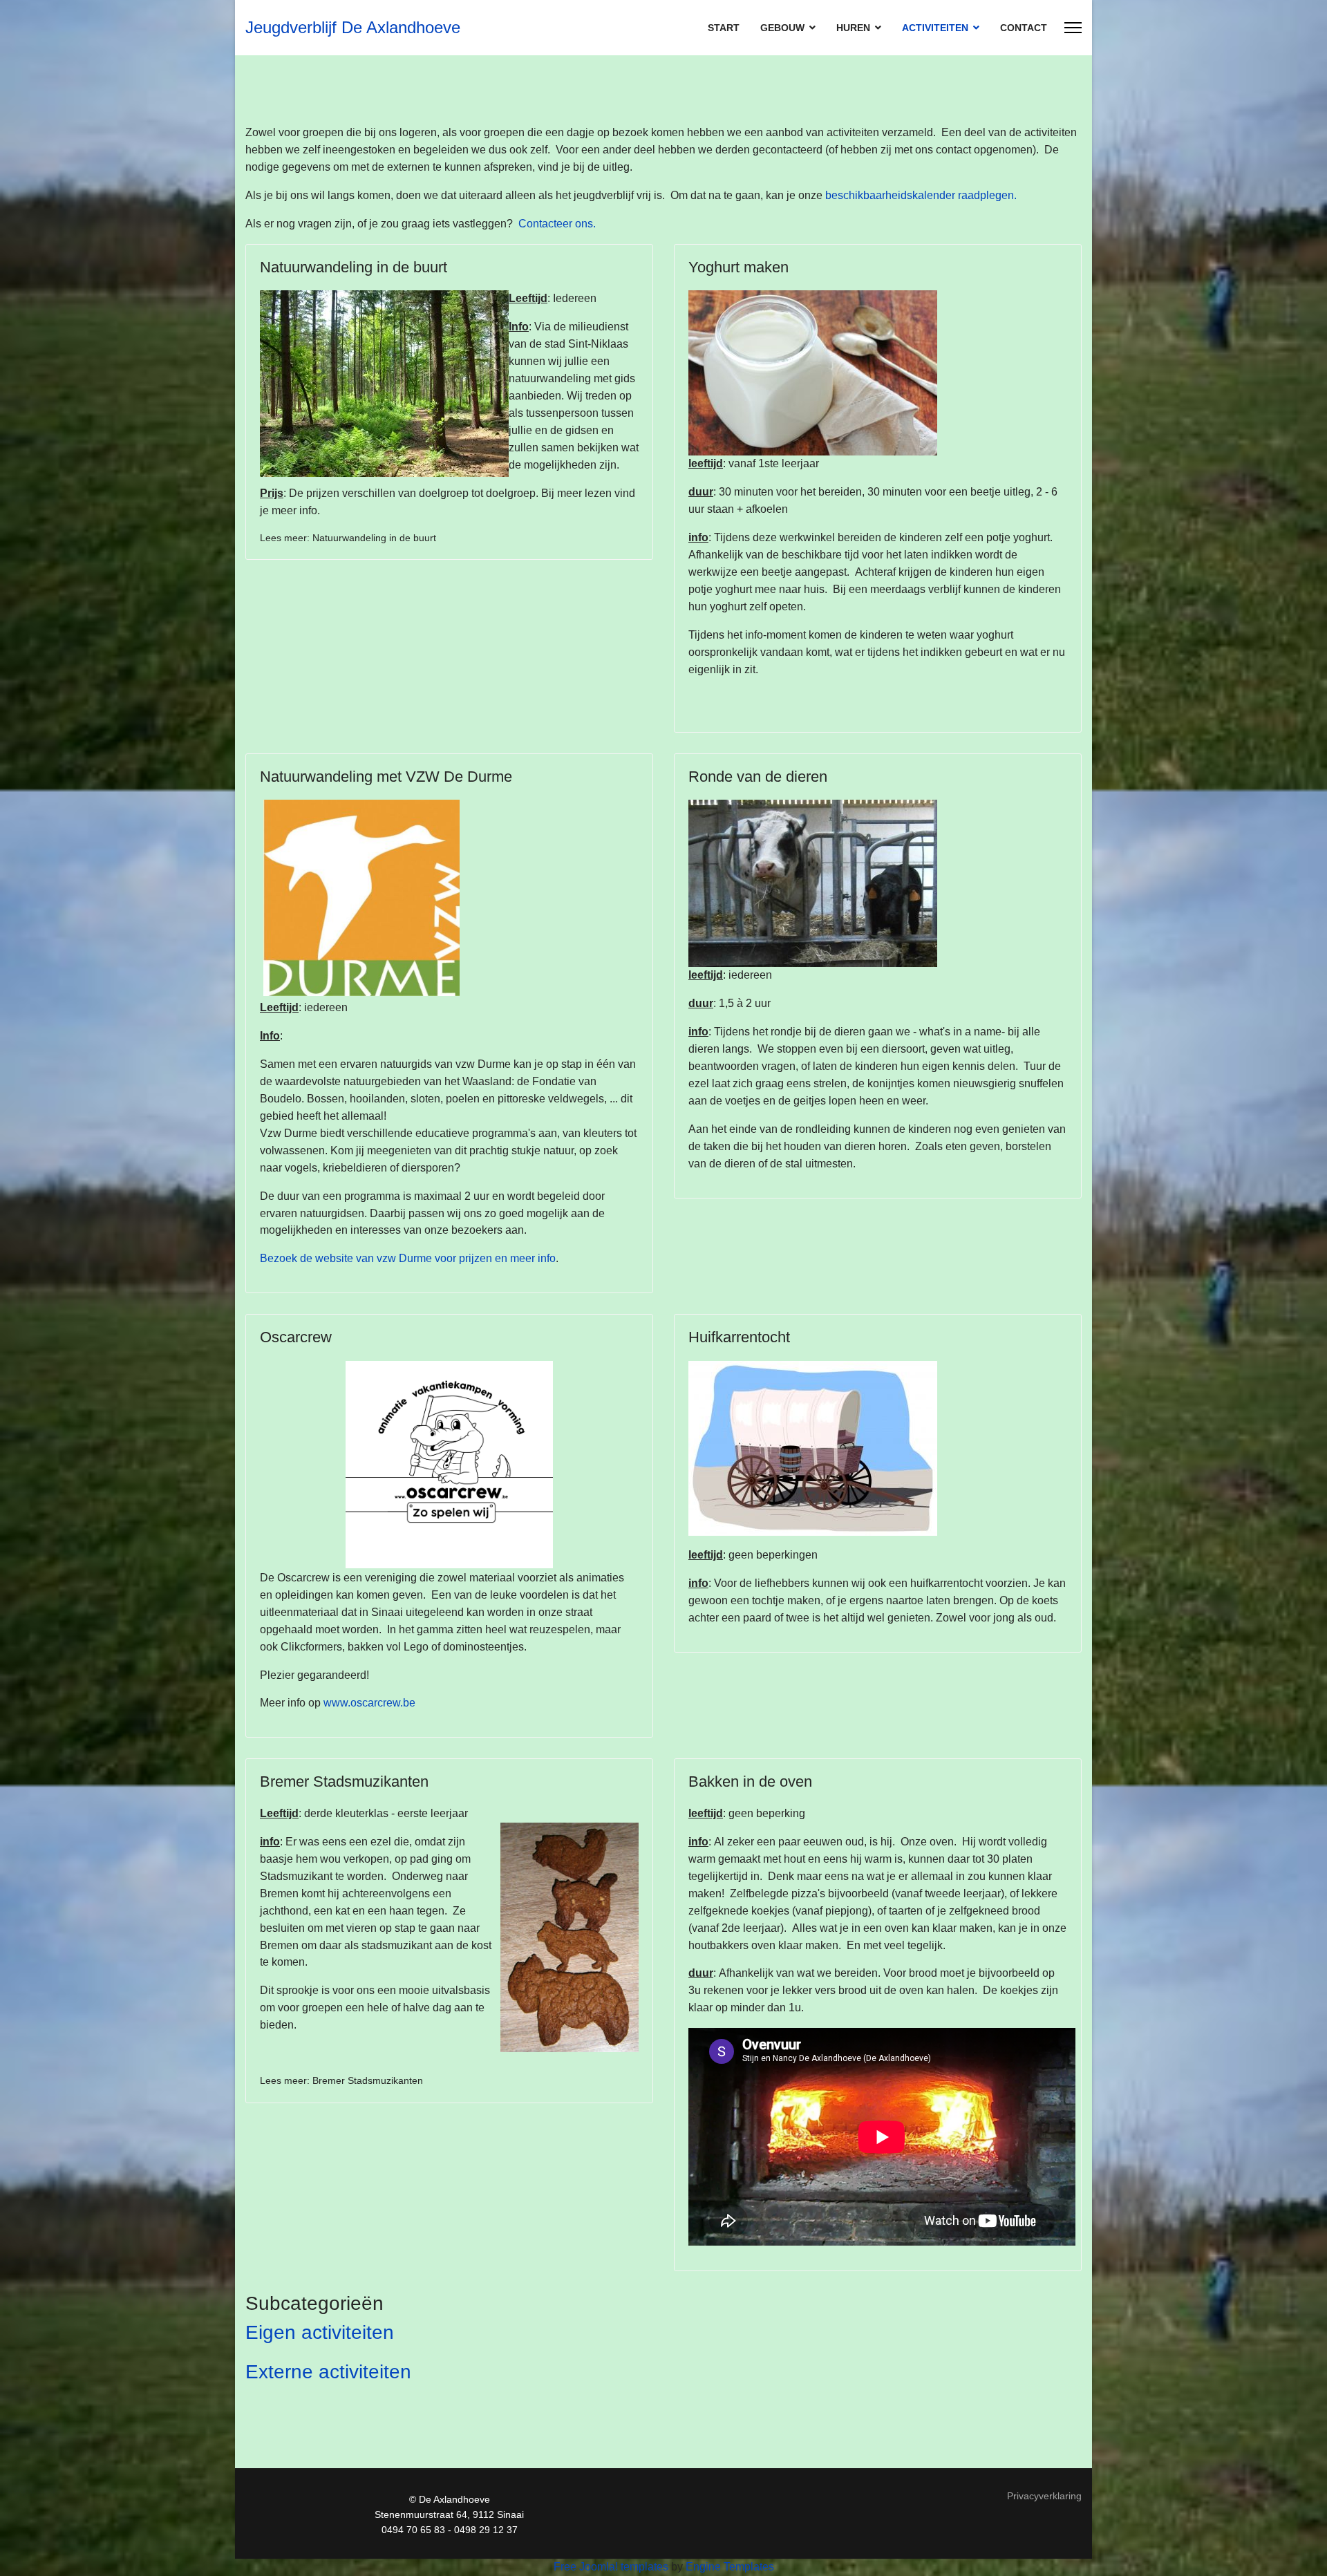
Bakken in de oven (750, 1781)
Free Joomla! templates (611, 2567)
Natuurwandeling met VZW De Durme (386, 777)
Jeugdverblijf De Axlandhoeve (353, 28)
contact (1024, 28)
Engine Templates (730, 2567)
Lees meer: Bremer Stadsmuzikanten (341, 2080)
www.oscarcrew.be (369, 1703)
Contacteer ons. (557, 224)
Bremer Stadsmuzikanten (344, 1781)
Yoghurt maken (738, 267)
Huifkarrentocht (739, 1337)
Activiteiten (935, 28)
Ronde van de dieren (758, 777)
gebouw (782, 28)
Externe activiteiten (328, 2372)
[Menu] (1073, 28)
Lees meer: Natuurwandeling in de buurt (348, 538)
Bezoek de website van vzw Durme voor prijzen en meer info (408, 1258)
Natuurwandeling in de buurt (354, 267)
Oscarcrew (296, 1337)
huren (853, 28)
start (724, 28)
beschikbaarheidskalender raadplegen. (921, 195)
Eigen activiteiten (320, 2332)
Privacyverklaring (1044, 2496)
